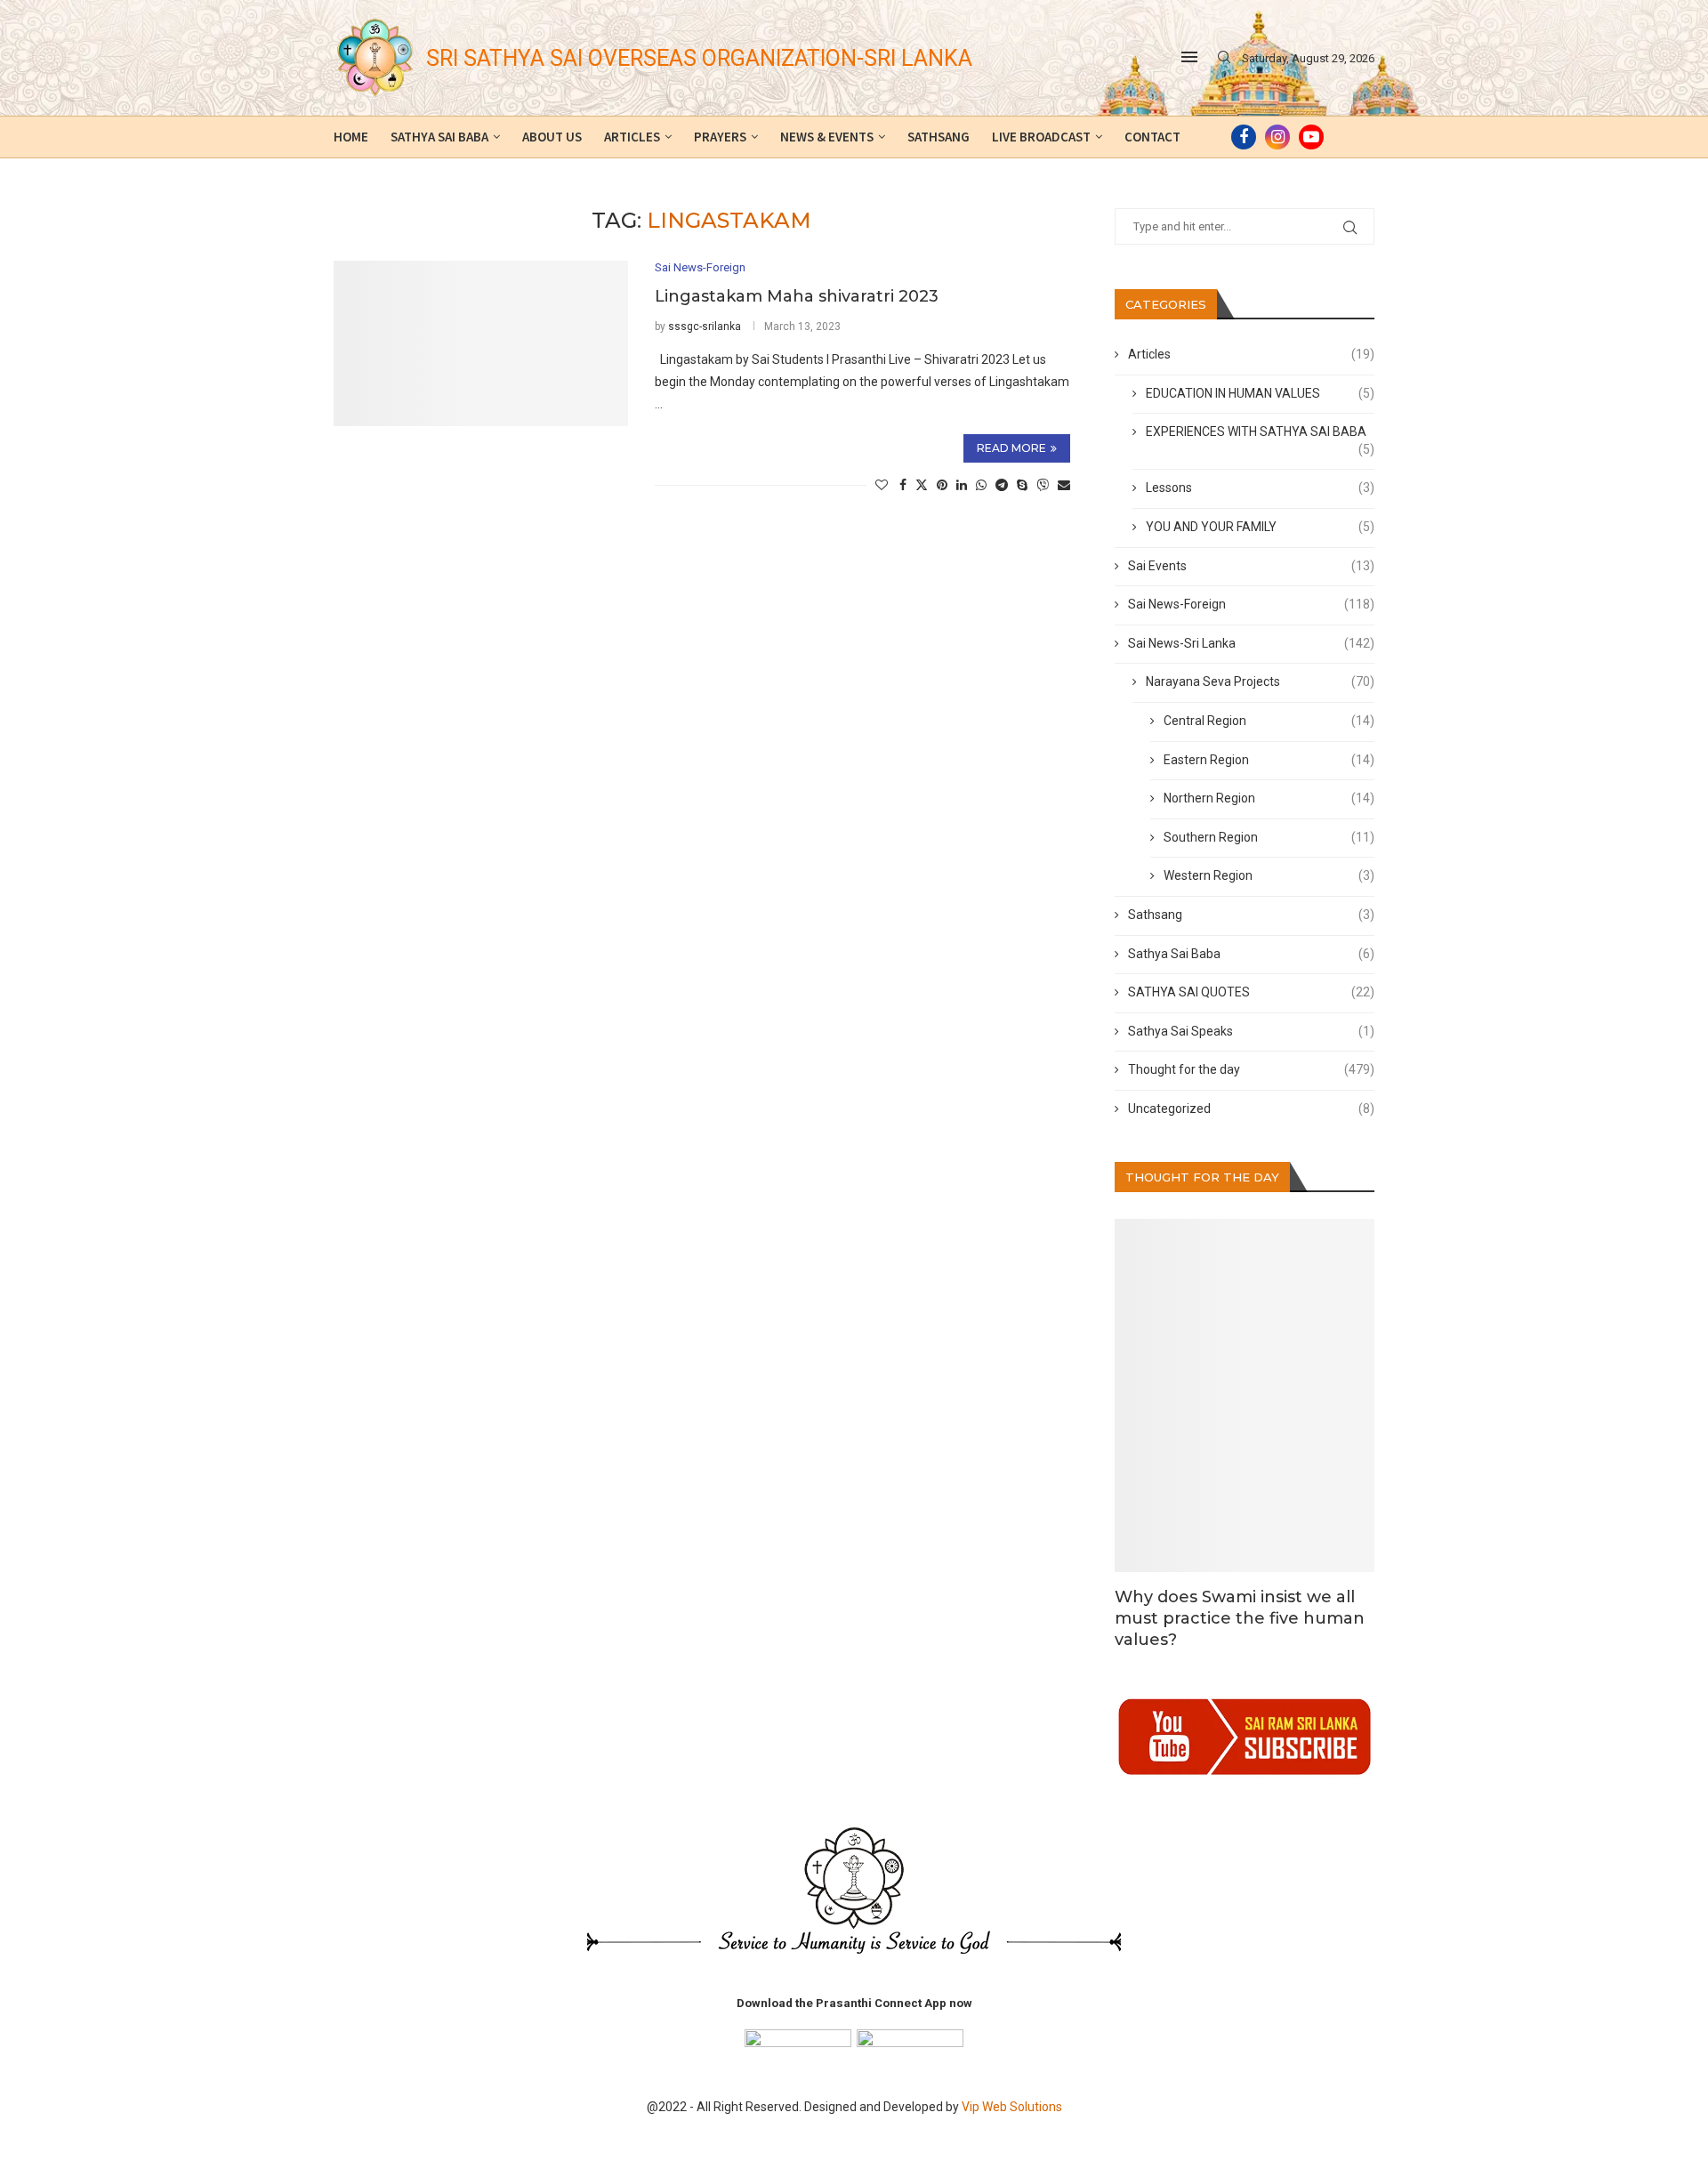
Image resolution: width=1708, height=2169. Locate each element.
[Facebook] (1244, 137)
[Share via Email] (1064, 485)
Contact (1152, 137)
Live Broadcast (1041, 137)
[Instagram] (1277, 137)
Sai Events (1252, 566)
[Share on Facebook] (903, 485)
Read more (1011, 448)
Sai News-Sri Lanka (1252, 643)
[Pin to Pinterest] (942, 485)
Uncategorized (1252, 1109)
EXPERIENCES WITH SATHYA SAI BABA (1261, 433)
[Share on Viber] (1043, 484)
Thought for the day (1252, 1069)
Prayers (720, 137)
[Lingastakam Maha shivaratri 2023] (481, 343)
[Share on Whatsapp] (981, 485)
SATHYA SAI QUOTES (1252, 992)
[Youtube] (1311, 137)
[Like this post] (882, 485)
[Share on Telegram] (1002, 485)
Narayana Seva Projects (1261, 681)
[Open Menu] (1189, 57)
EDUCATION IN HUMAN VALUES (1261, 393)
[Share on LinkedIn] (962, 485)
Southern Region (1269, 837)
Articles (632, 137)
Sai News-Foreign (1252, 604)
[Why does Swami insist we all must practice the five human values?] (1245, 1395)
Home (351, 137)
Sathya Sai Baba (439, 137)
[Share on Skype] (1022, 485)
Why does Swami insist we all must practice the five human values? (1240, 1619)
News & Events (827, 137)
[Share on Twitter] (922, 484)
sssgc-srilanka (705, 327)
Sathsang (939, 137)
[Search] (1224, 58)
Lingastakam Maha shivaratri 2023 (797, 296)
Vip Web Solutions (1012, 2107)
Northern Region (1269, 798)
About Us (552, 137)
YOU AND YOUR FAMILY (1261, 527)
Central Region (1269, 721)
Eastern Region (1269, 760)
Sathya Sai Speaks (1252, 1031)
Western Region (1269, 875)
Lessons (1261, 488)
